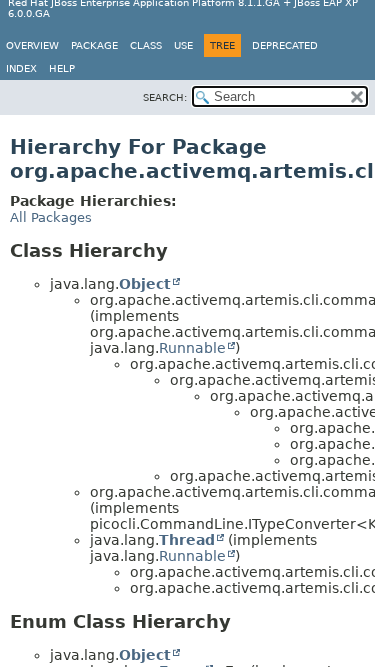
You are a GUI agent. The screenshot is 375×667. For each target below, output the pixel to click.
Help (62, 68)
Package (94, 45)
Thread (187, 540)
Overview (32, 45)
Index (21, 68)
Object (145, 284)
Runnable (192, 348)
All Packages (51, 217)
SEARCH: (165, 97)
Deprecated (285, 45)
